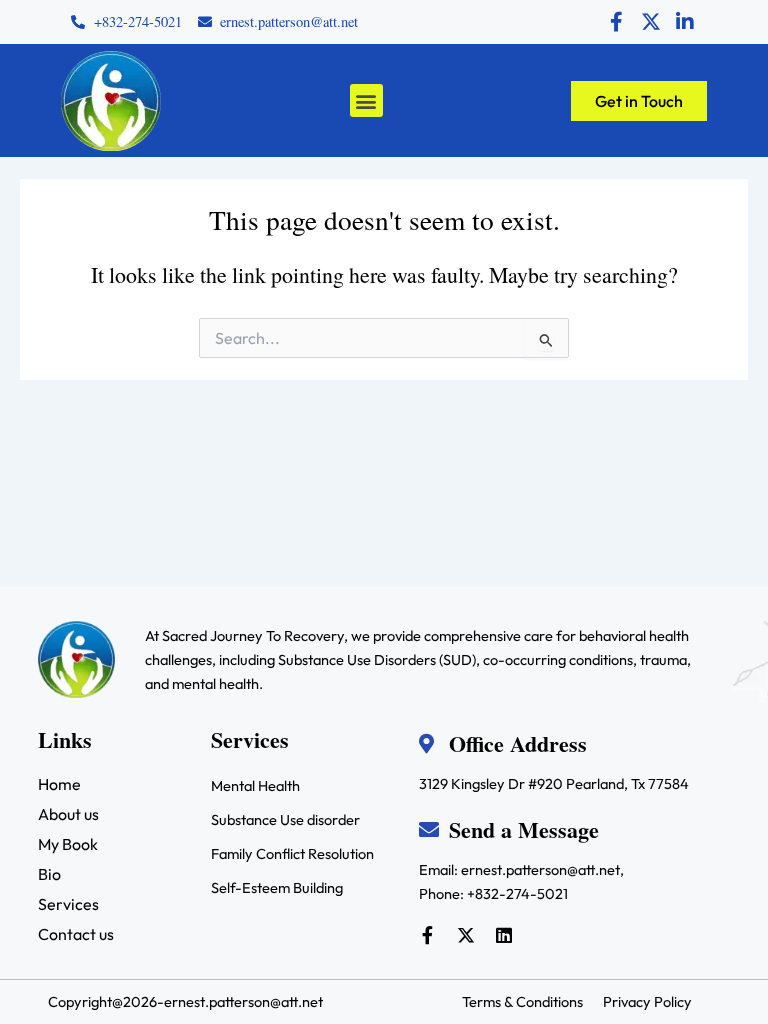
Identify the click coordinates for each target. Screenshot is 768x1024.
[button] (366, 100)
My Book (68, 844)
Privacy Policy (647, 1001)
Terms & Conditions (522, 1001)
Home (59, 784)
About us (68, 814)
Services (68, 904)
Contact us (76, 934)
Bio (49, 874)
